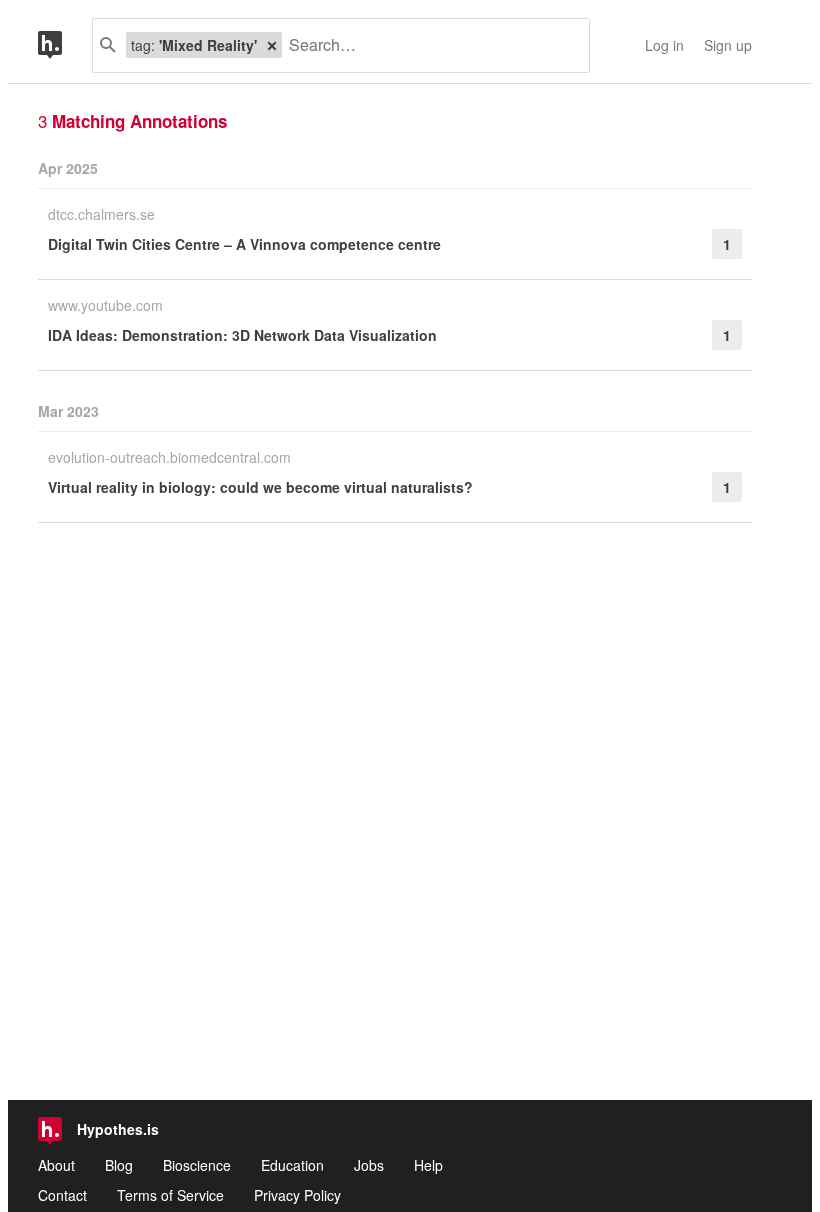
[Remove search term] (272, 45)
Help (428, 1165)
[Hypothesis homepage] (65, 45)
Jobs (369, 1165)
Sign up (728, 45)
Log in (664, 45)
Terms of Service (170, 1195)
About (56, 1165)
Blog (119, 1165)
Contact (62, 1195)
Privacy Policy (297, 1195)
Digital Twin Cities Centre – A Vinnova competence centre (244, 244)
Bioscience (197, 1165)
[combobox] (428, 45)
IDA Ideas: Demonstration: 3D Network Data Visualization (242, 335)
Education (292, 1165)
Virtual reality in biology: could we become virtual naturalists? (260, 487)
